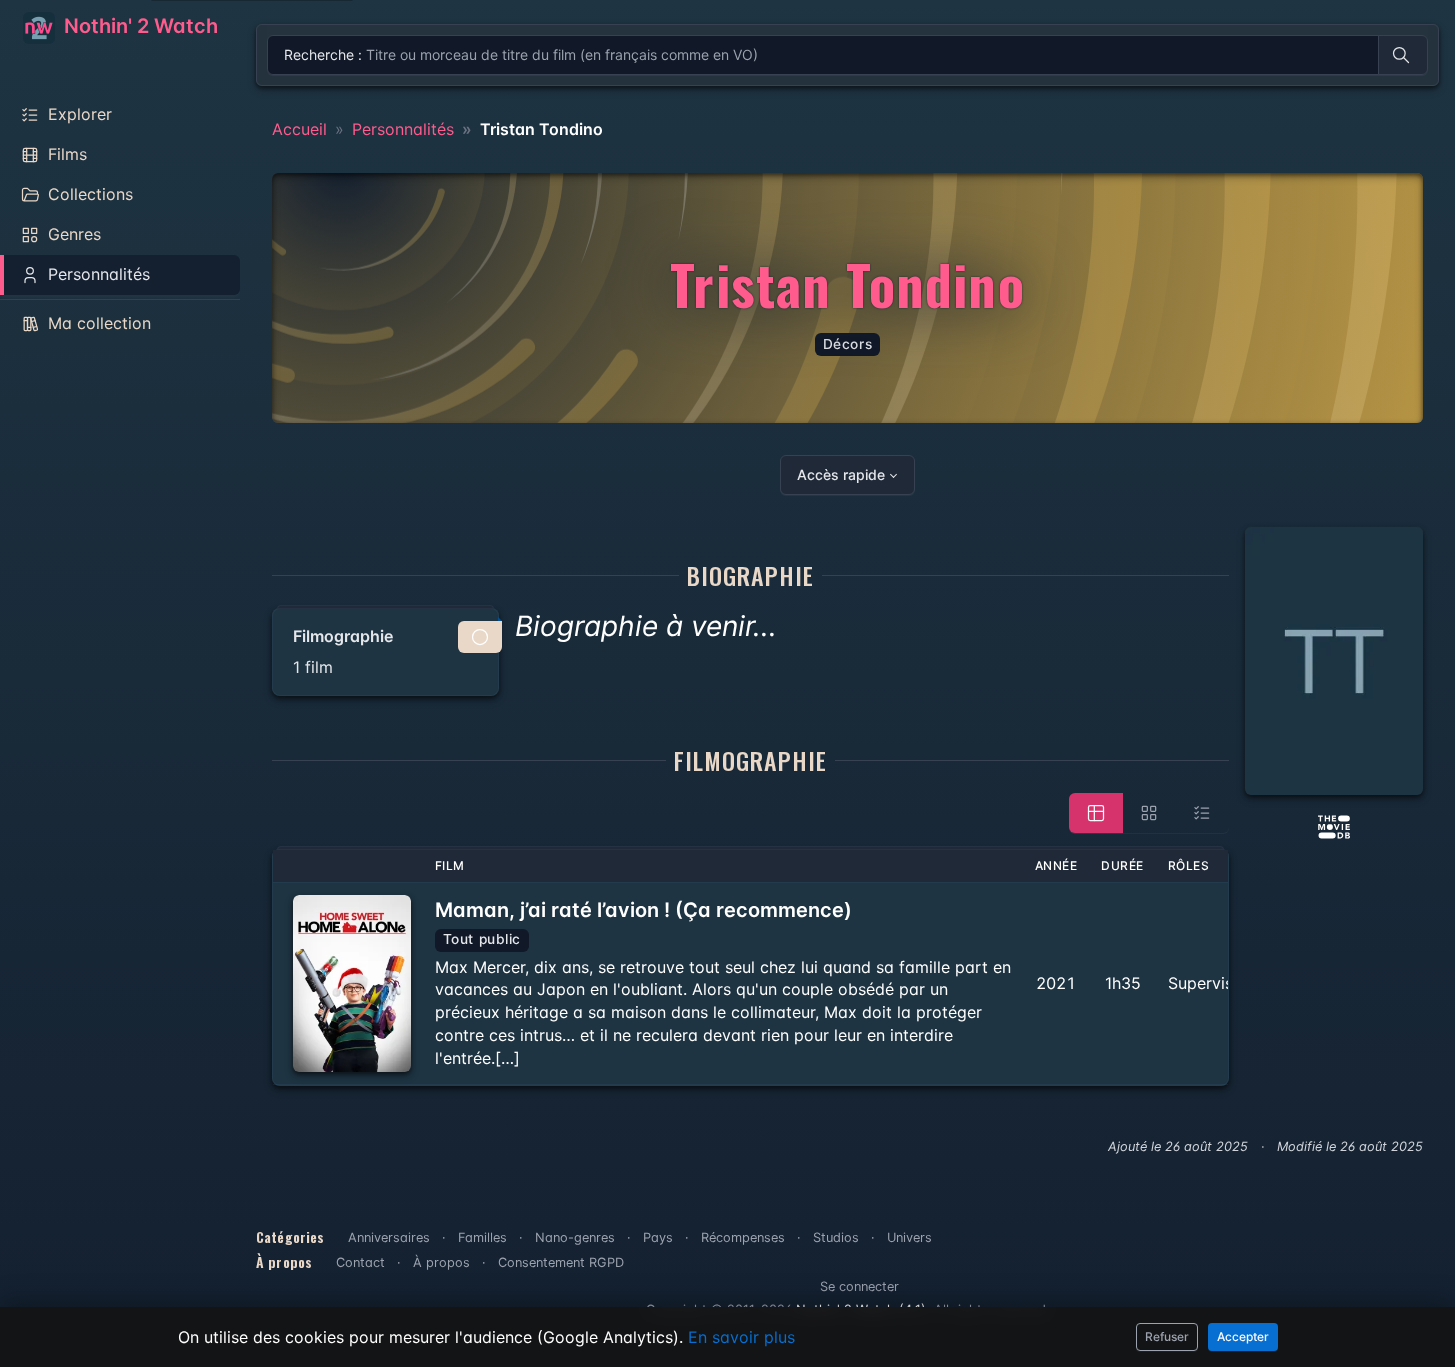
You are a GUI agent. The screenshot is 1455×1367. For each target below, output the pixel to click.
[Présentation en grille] (1149, 813)
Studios (836, 1237)
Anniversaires (389, 1237)
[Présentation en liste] (1202, 813)
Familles (482, 1237)
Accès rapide (841, 474)
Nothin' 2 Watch (138, 26)
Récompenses (743, 1237)
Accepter (1243, 1336)
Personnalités (403, 129)
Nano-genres (575, 1237)
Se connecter (859, 1286)
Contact (360, 1262)
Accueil (299, 129)
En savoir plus (741, 1337)
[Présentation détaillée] (1096, 813)
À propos (441, 1262)
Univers (909, 1237)
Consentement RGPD (561, 1262)
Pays (658, 1237)
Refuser (1167, 1336)
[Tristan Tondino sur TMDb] (1334, 825)
